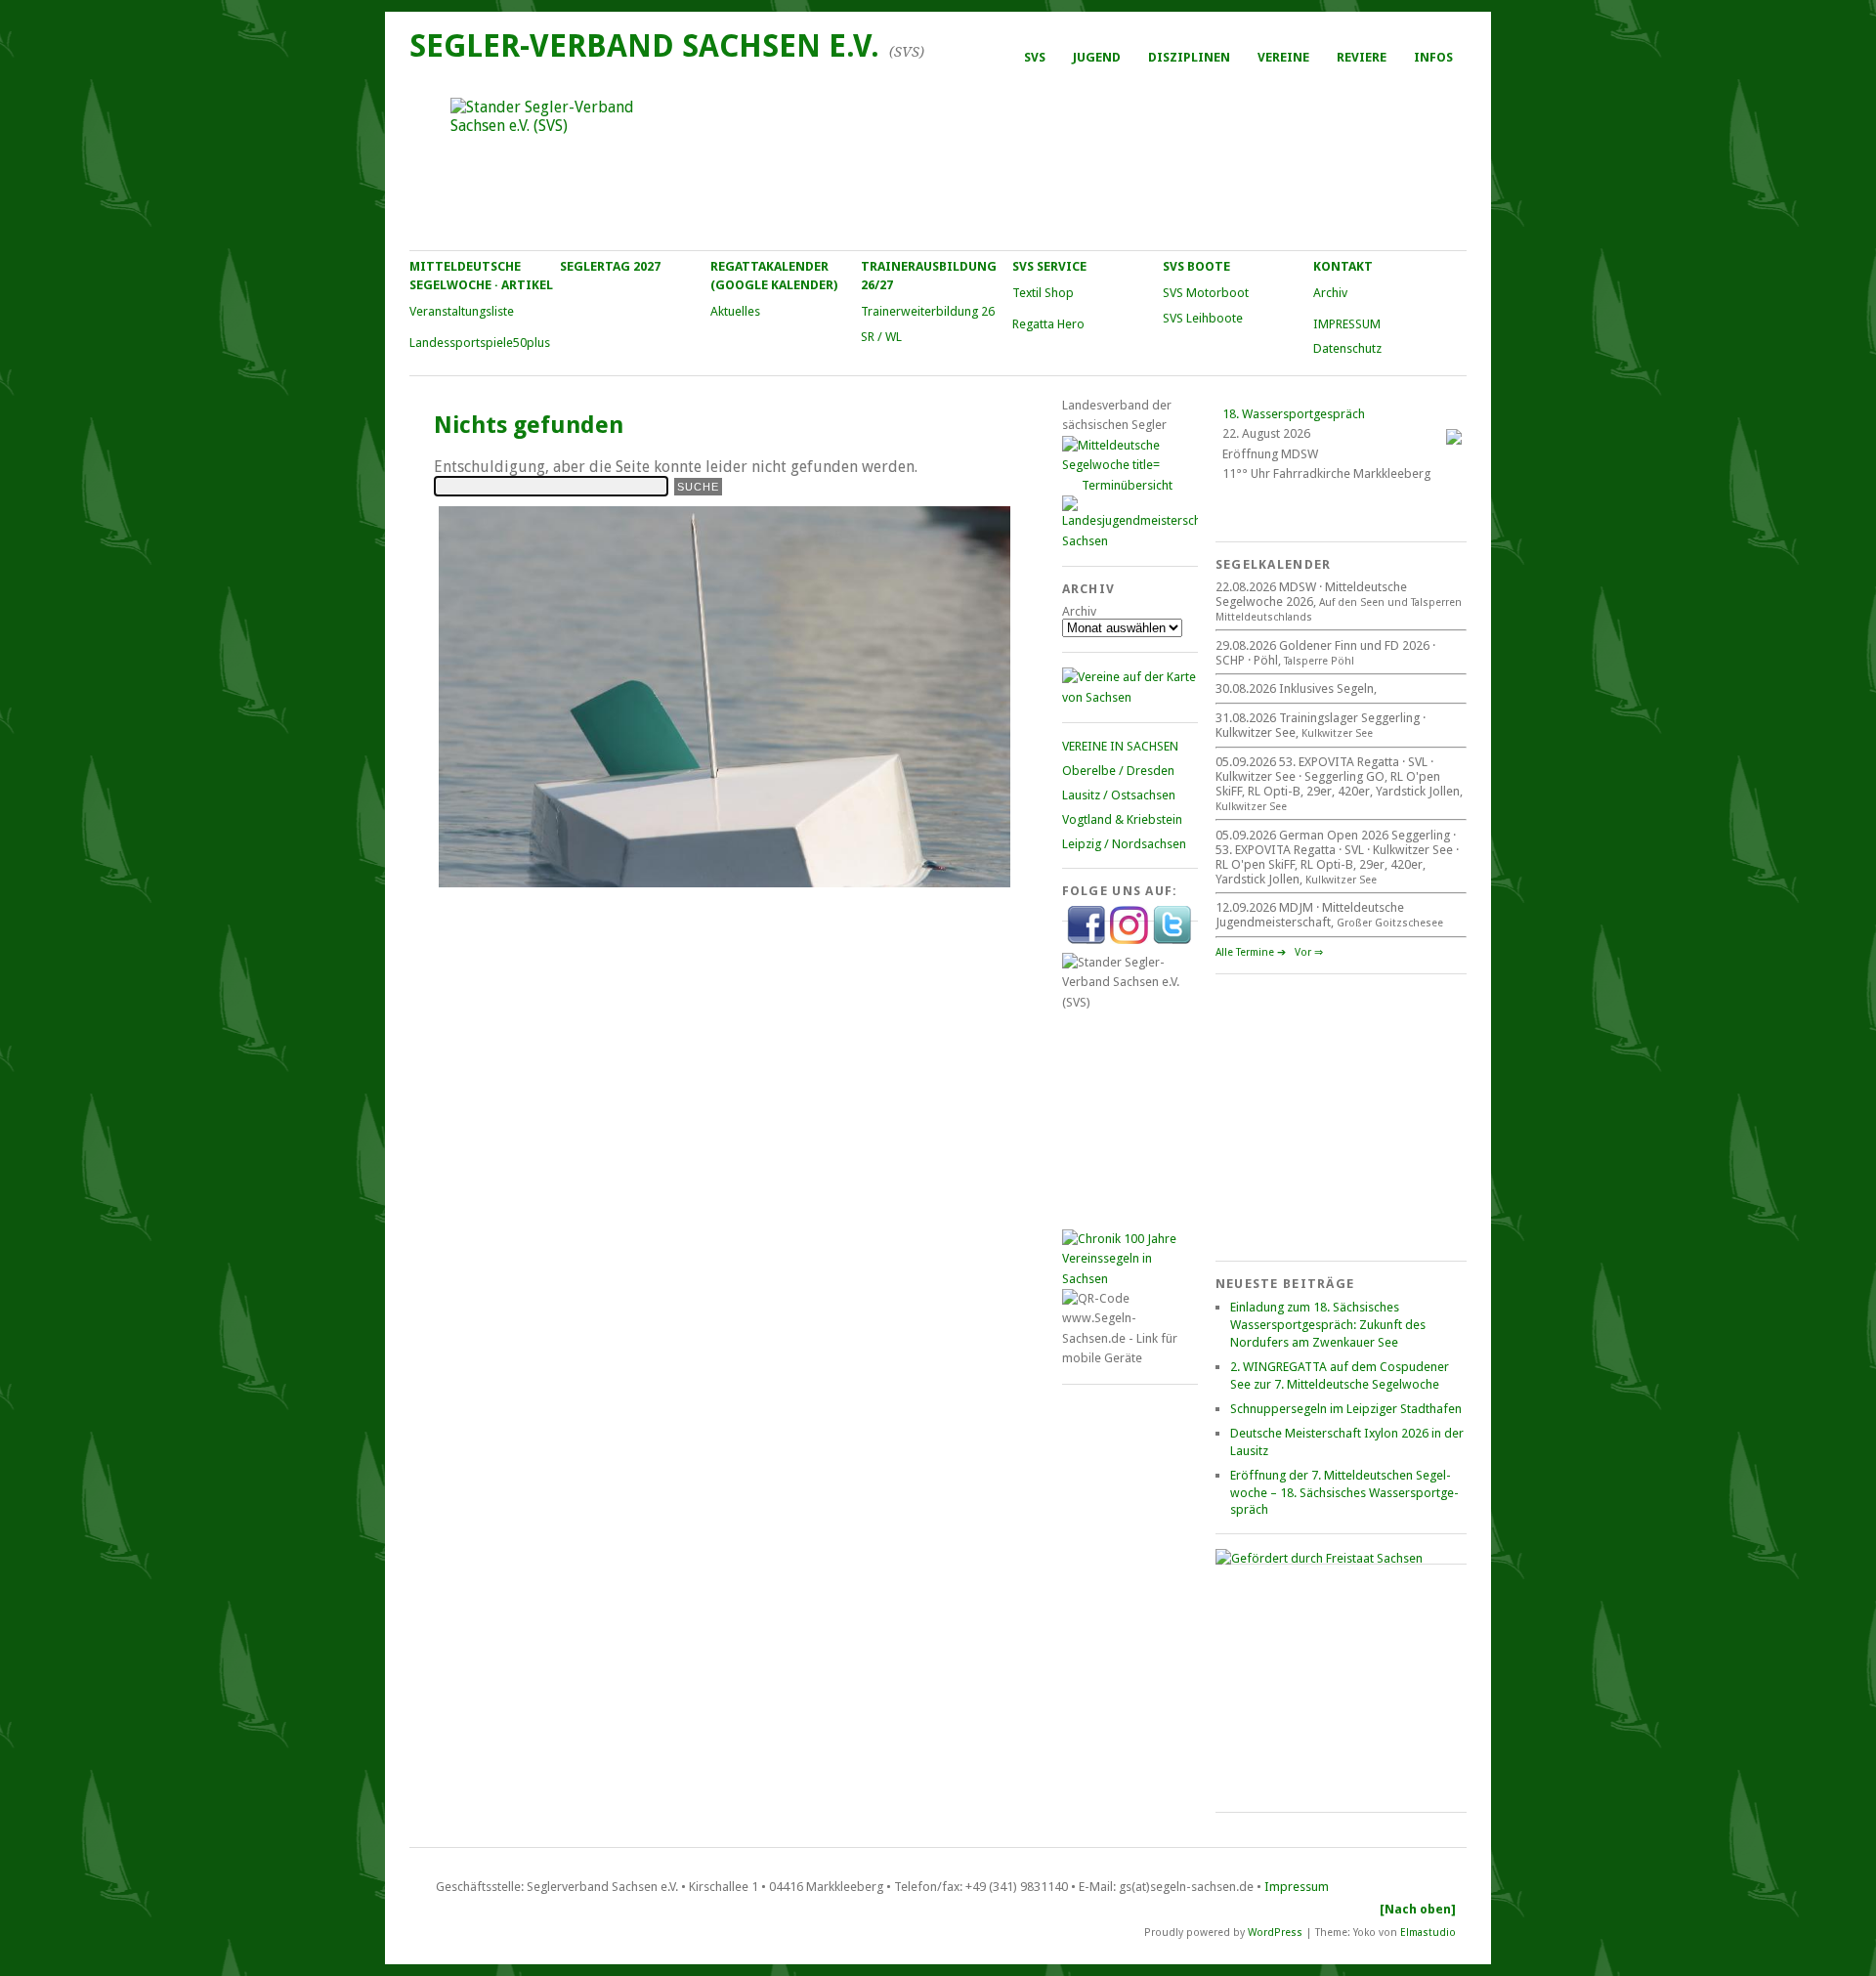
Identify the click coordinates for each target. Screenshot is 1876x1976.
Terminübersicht (1127, 485)
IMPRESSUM (1347, 324)
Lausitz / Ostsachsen (1119, 795)
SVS (1035, 57)
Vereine (1283, 57)
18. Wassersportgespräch (1294, 414)
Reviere (1362, 57)
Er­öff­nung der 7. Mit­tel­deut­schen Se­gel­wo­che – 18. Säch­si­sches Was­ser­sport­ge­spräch (1344, 1493)
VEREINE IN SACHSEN (1120, 746)
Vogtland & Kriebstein (1122, 819)
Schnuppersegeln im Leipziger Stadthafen (1346, 1409)
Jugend (1097, 57)
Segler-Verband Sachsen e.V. (644, 46)
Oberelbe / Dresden (1118, 771)
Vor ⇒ (1309, 952)
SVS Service (1049, 266)
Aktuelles (735, 311)
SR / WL (881, 337)
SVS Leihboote (1203, 318)
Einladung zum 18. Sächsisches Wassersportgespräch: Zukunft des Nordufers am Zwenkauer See (1328, 1325)
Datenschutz (1347, 348)
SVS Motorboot (1206, 293)
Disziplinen (1189, 57)
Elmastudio (1428, 1932)
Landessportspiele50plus (480, 343)
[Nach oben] (1418, 1909)
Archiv (1330, 293)
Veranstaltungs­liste (462, 311)
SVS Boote (1196, 266)
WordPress (1275, 1932)
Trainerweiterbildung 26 (928, 311)
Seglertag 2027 (610, 266)
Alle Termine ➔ (1251, 952)
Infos (1433, 57)
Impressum (1297, 1887)
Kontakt (1343, 266)
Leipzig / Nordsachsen (1124, 844)
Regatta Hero (1048, 324)
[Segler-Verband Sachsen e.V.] (937, 162)
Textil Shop (1043, 293)
